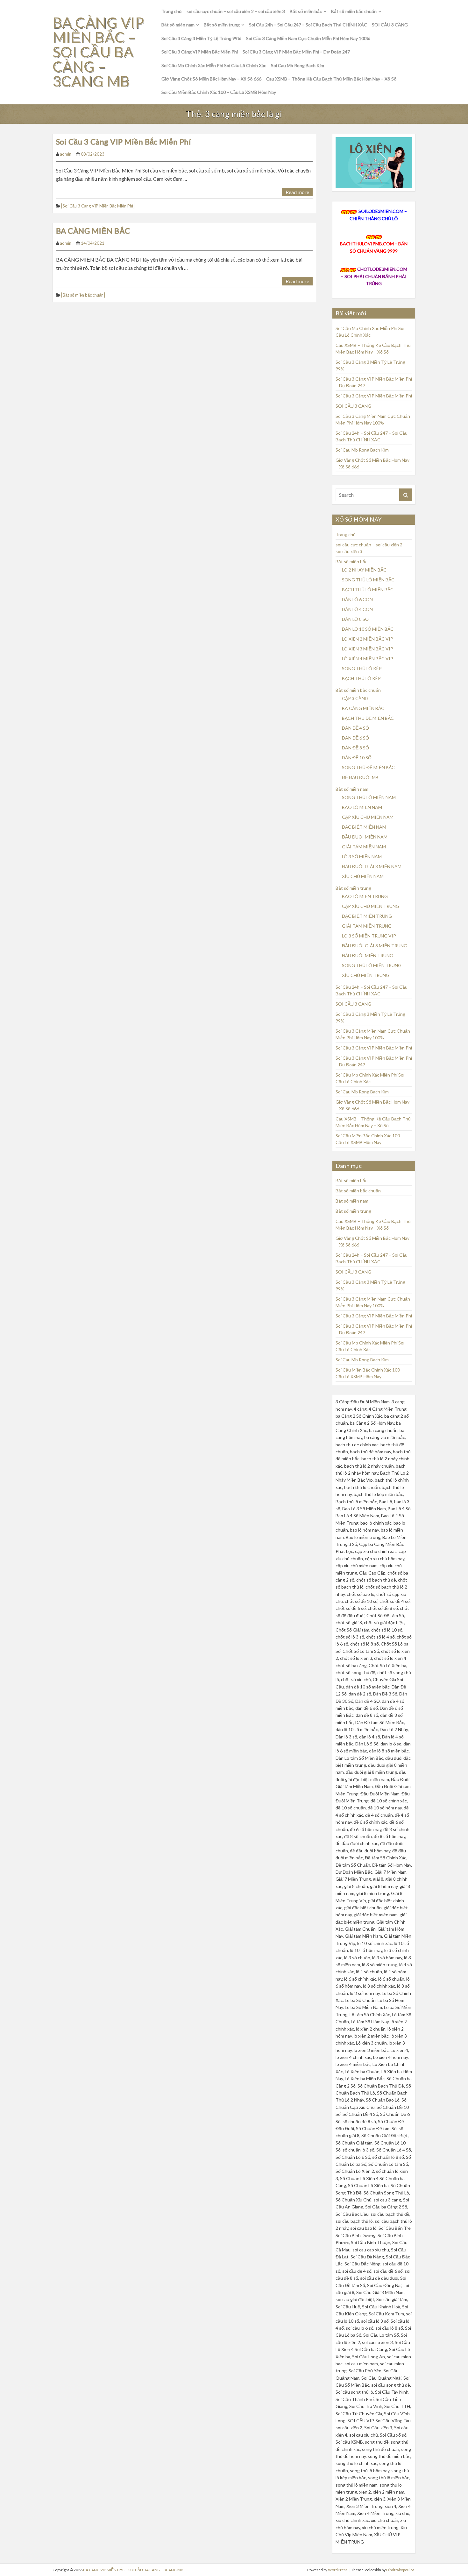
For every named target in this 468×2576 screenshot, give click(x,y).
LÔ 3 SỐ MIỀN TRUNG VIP (369, 936)
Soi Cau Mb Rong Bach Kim (298, 65)
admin (66, 154)
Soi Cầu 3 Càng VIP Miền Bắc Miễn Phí (200, 52)
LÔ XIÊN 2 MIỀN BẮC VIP (368, 639)
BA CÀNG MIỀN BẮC (93, 231)
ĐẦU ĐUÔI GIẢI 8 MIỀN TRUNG (375, 946)
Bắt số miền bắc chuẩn (354, 11)
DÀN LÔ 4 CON (357, 609)
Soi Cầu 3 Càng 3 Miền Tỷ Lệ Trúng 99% (201, 38)
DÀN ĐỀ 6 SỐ (355, 738)
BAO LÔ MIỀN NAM (362, 807)
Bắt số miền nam (178, 25)
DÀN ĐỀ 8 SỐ (355, 748)
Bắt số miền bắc (306, 11)
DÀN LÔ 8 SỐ (355, 619)
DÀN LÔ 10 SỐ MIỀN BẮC (368, 629)
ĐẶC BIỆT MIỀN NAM (364, 827)
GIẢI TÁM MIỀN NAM (364, 847)
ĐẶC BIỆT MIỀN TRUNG (367, 916)
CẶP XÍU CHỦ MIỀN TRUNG (371, 906)
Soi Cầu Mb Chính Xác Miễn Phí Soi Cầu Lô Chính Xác (214, 65)
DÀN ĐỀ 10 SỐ (357, 758)
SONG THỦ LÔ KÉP (362, 668)
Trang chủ (172, 11)
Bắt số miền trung (222, 25)
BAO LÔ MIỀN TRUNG (365, 896)
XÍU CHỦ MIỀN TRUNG (366, 975)
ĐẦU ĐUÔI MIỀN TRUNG (368, 955)
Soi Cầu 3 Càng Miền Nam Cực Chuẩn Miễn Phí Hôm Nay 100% (308, 38)
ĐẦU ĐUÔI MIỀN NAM (365, 837)
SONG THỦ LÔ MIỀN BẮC (368, 580)
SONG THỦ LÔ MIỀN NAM (369, 797)
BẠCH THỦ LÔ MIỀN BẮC (368, 590)
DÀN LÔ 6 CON (357, 599)
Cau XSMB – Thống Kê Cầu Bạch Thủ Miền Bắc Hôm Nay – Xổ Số (331, 79)
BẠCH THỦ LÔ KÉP (361, 678)
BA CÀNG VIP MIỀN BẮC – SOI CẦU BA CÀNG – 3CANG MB (98, 52)
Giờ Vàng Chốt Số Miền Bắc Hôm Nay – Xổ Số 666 (211, 79)
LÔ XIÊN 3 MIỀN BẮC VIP (368, 649)
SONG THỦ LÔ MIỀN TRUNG (372, 965)
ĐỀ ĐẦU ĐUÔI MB (360, 777)
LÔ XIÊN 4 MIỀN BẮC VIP (368, 659)
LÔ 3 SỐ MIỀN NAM (362, 856)
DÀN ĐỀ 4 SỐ (355, 728)
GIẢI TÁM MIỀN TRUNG (367, 926)
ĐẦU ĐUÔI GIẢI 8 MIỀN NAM (372, 866)
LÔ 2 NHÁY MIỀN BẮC (364, 570)
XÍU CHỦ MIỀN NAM (363, 876)
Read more (297, 192)
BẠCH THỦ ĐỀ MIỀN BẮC (368, 718)
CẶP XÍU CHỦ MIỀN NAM (368, 817)
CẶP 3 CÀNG (355, 698)
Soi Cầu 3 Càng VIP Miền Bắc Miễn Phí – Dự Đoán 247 (296, 52)
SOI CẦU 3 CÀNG (390, 25)
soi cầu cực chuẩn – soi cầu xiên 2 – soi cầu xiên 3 (236, 11)
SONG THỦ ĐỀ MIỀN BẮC (368, 767)
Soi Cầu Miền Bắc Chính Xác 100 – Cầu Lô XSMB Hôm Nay (219, 92)
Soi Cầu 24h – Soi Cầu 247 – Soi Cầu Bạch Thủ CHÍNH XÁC (308, 25)
